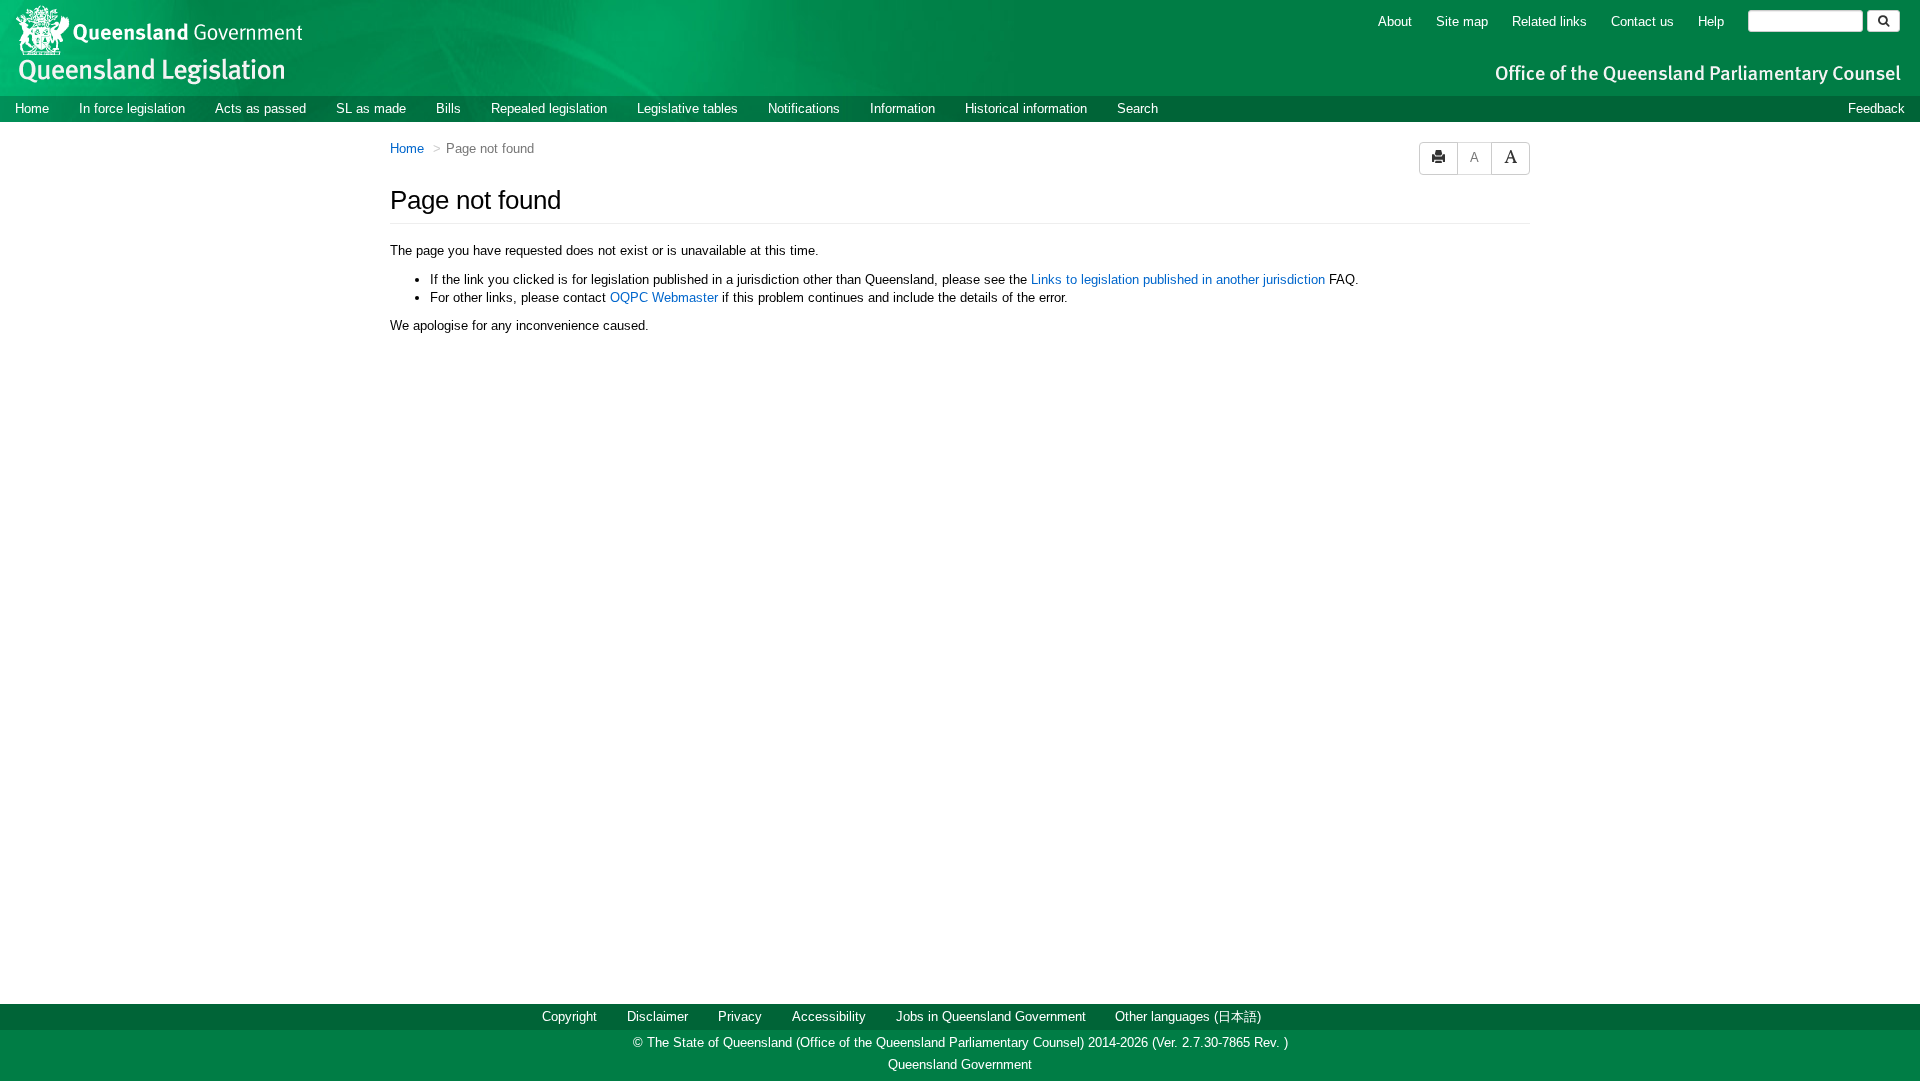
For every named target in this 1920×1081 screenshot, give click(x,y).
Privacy (740, 1016)
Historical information (1026, 108)
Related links (1549, 21)
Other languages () (1188, 1016)
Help (1711, 21)
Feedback (1876, 108)
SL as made (371, 108)
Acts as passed (260, 108)
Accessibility (829, 1016)
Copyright (569, 1016)
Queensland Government (960, 1064)
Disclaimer (657, 1016)
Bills (448, 108)
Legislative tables (687, 108)
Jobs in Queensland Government (991, 1016)
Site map (1462, 21)
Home (32, 108)
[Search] (1883, 21)
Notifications (804, 108)
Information (902, 108)
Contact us (1642, 21)
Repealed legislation (549, 108)
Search (1137, 108)
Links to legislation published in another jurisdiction (1178, 279)
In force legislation (132, 108)
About (1395, 21)
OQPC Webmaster (664, 297)
